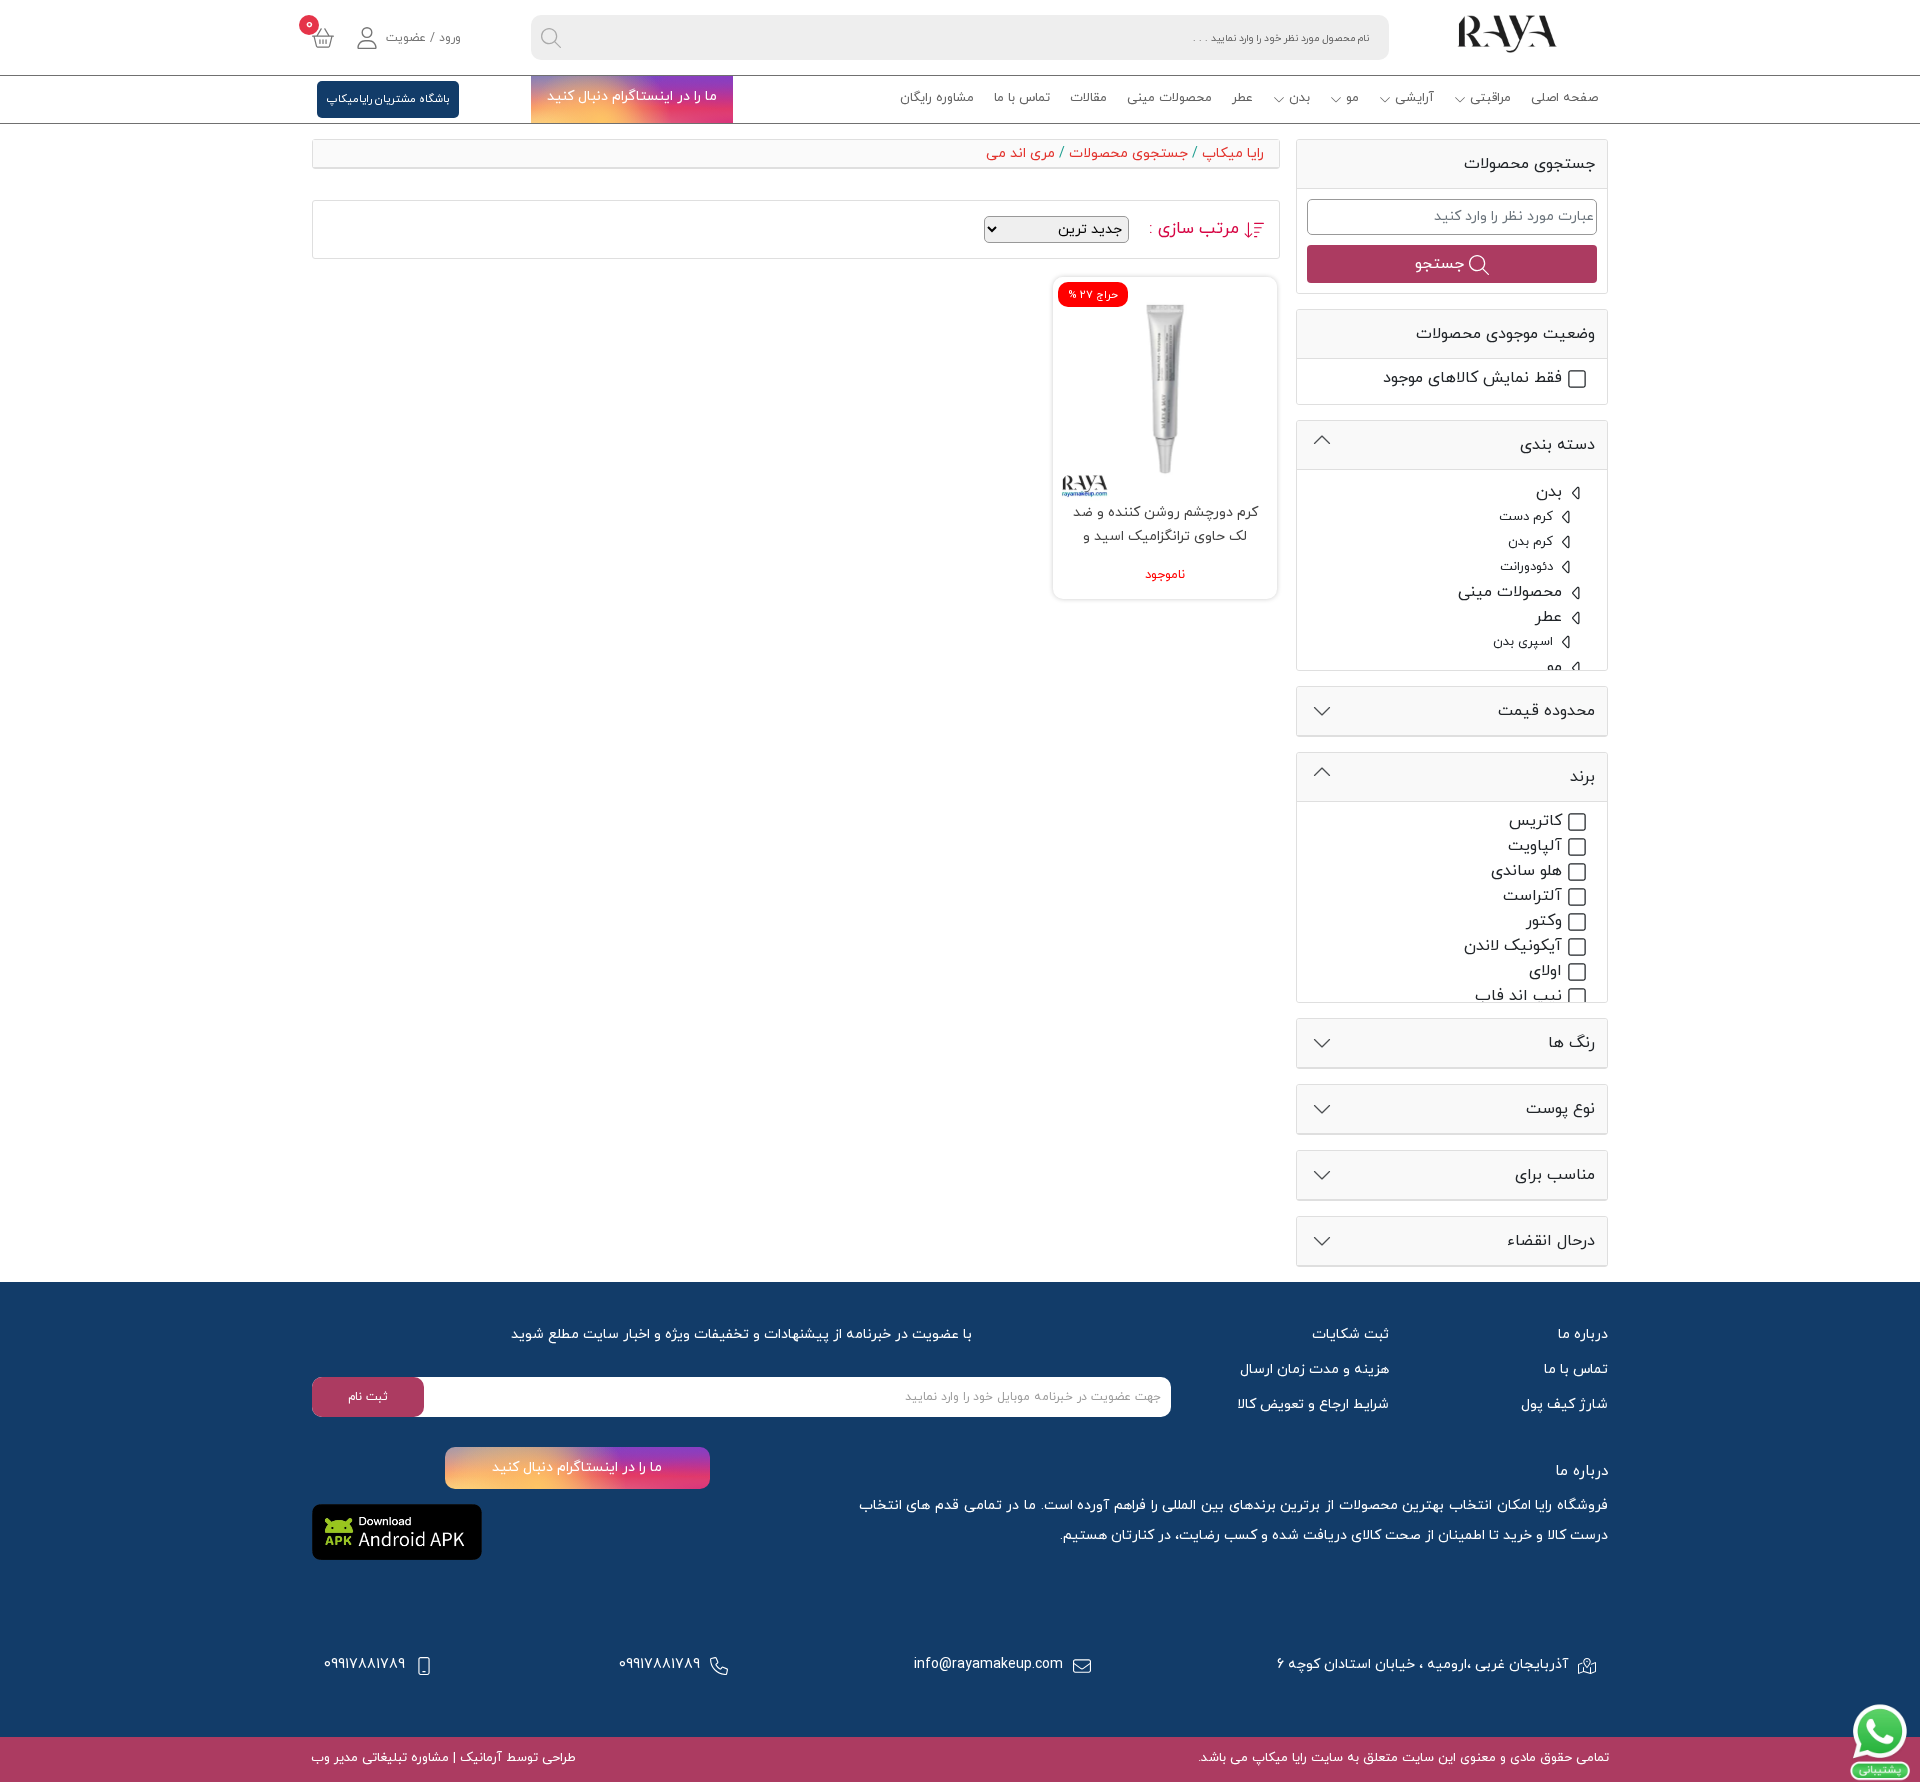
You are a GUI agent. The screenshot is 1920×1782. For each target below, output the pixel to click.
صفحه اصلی (1564, 98)
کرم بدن (1532, 542)
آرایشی (1414, 98)
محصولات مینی (1169, 98)
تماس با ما (1022, 98)
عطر (1242, 98)
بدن (1299, 98)
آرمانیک (479, 1758)
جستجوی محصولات (1128, 153)
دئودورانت (1528, 567)
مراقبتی (1490, 98)
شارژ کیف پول (1564, 1404)
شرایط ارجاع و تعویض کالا (1313, 1404)
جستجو (1442, 264)
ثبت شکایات (1350, 1334)
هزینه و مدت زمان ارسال (1314, 1369)
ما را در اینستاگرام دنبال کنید (632, 96)
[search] (551, 37)
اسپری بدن (1525, 642)
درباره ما (1583, 1334)
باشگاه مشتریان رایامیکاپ (388, 99)
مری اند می (1016, 153)
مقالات (1088, 98)
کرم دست (1528, 517)
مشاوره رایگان (937, 98)
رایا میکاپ (1233, 153)
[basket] (323, 38)
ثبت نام (368, 1397)
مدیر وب (334, 1758)
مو (1352, 98)
